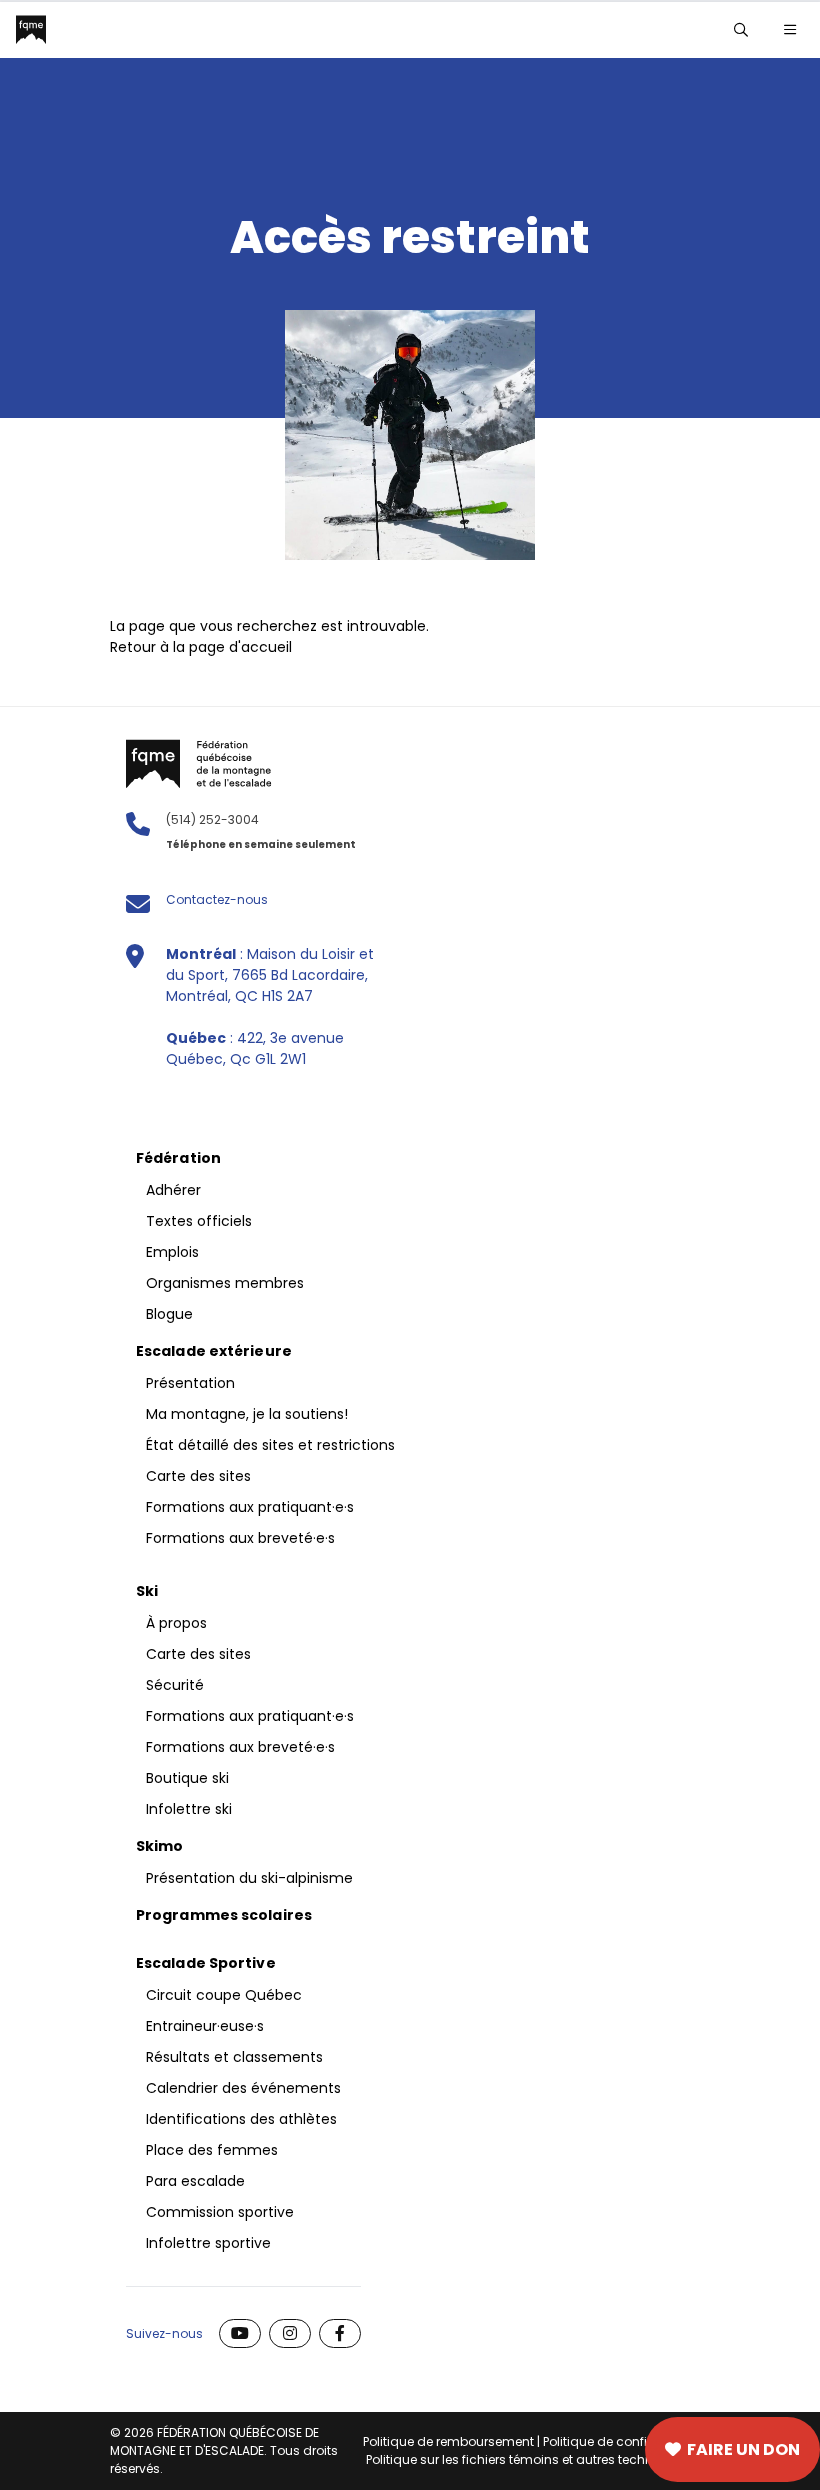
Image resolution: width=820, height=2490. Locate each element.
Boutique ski (187, 1778)
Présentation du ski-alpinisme (249, 1878)
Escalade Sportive (206, 1963)
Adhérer (502, 2450)
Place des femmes (212, 2150)
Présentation (190, 1383)
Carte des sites (316, 2450)
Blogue (169, 1314)
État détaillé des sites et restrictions (270, 1445)
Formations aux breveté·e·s (240, 1538)
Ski (147, 1591)
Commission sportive (220, 2212)
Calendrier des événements (243, 2088)
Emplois (172, 1252)
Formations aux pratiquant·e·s (250, 1507)
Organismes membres (225, 1283)
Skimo (160, 1846)
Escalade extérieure (214, 1351)
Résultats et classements (234, 2057)
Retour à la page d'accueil (201, 647)
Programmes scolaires (224, 1915)
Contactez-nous (217, 899)
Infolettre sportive (208, 2243)
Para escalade (195, 2181)
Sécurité (175, 1685)
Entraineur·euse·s (205, 2026)
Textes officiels (199, 1221)
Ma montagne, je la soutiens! (247, 1414)
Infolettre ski (189, 1809)
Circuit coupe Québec (224, 1995)
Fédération (178, 1158)
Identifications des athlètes (241, 2119)
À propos (176, 1623)
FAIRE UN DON (743, 2449)
